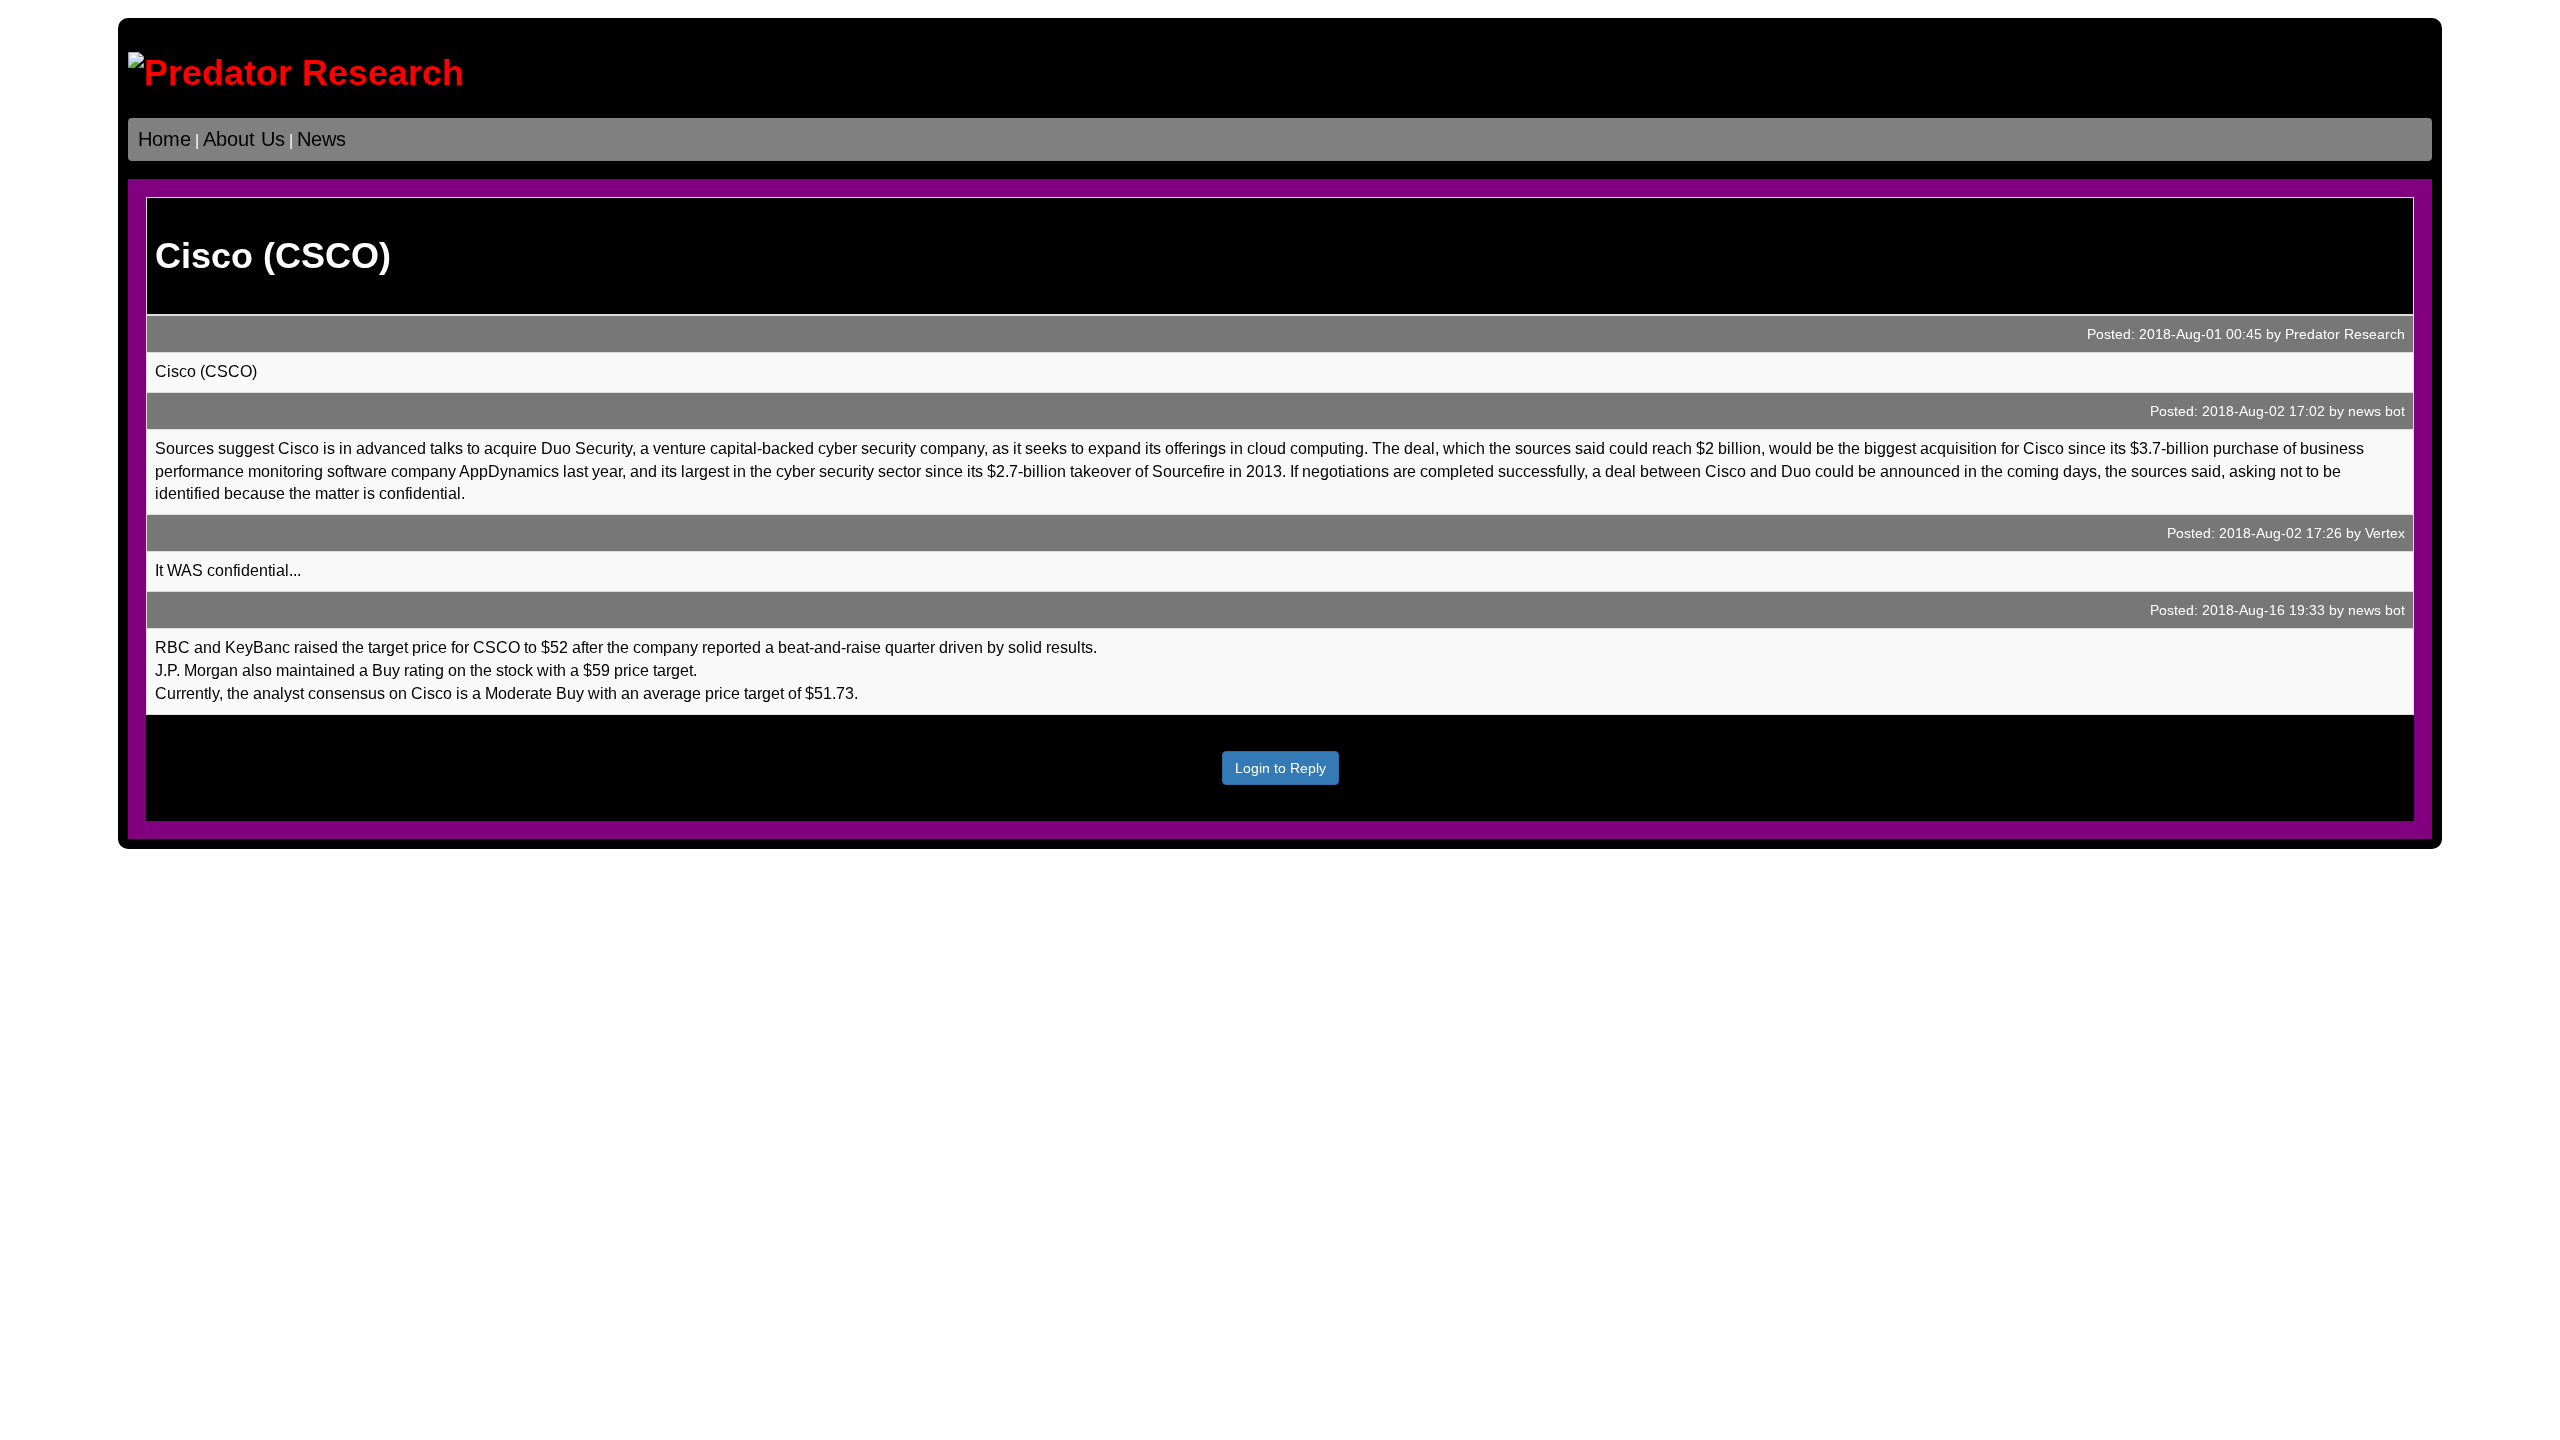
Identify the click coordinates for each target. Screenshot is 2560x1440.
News (321, 139)
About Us (244, 139)
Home (164, 139)
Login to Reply (1280, 768)
